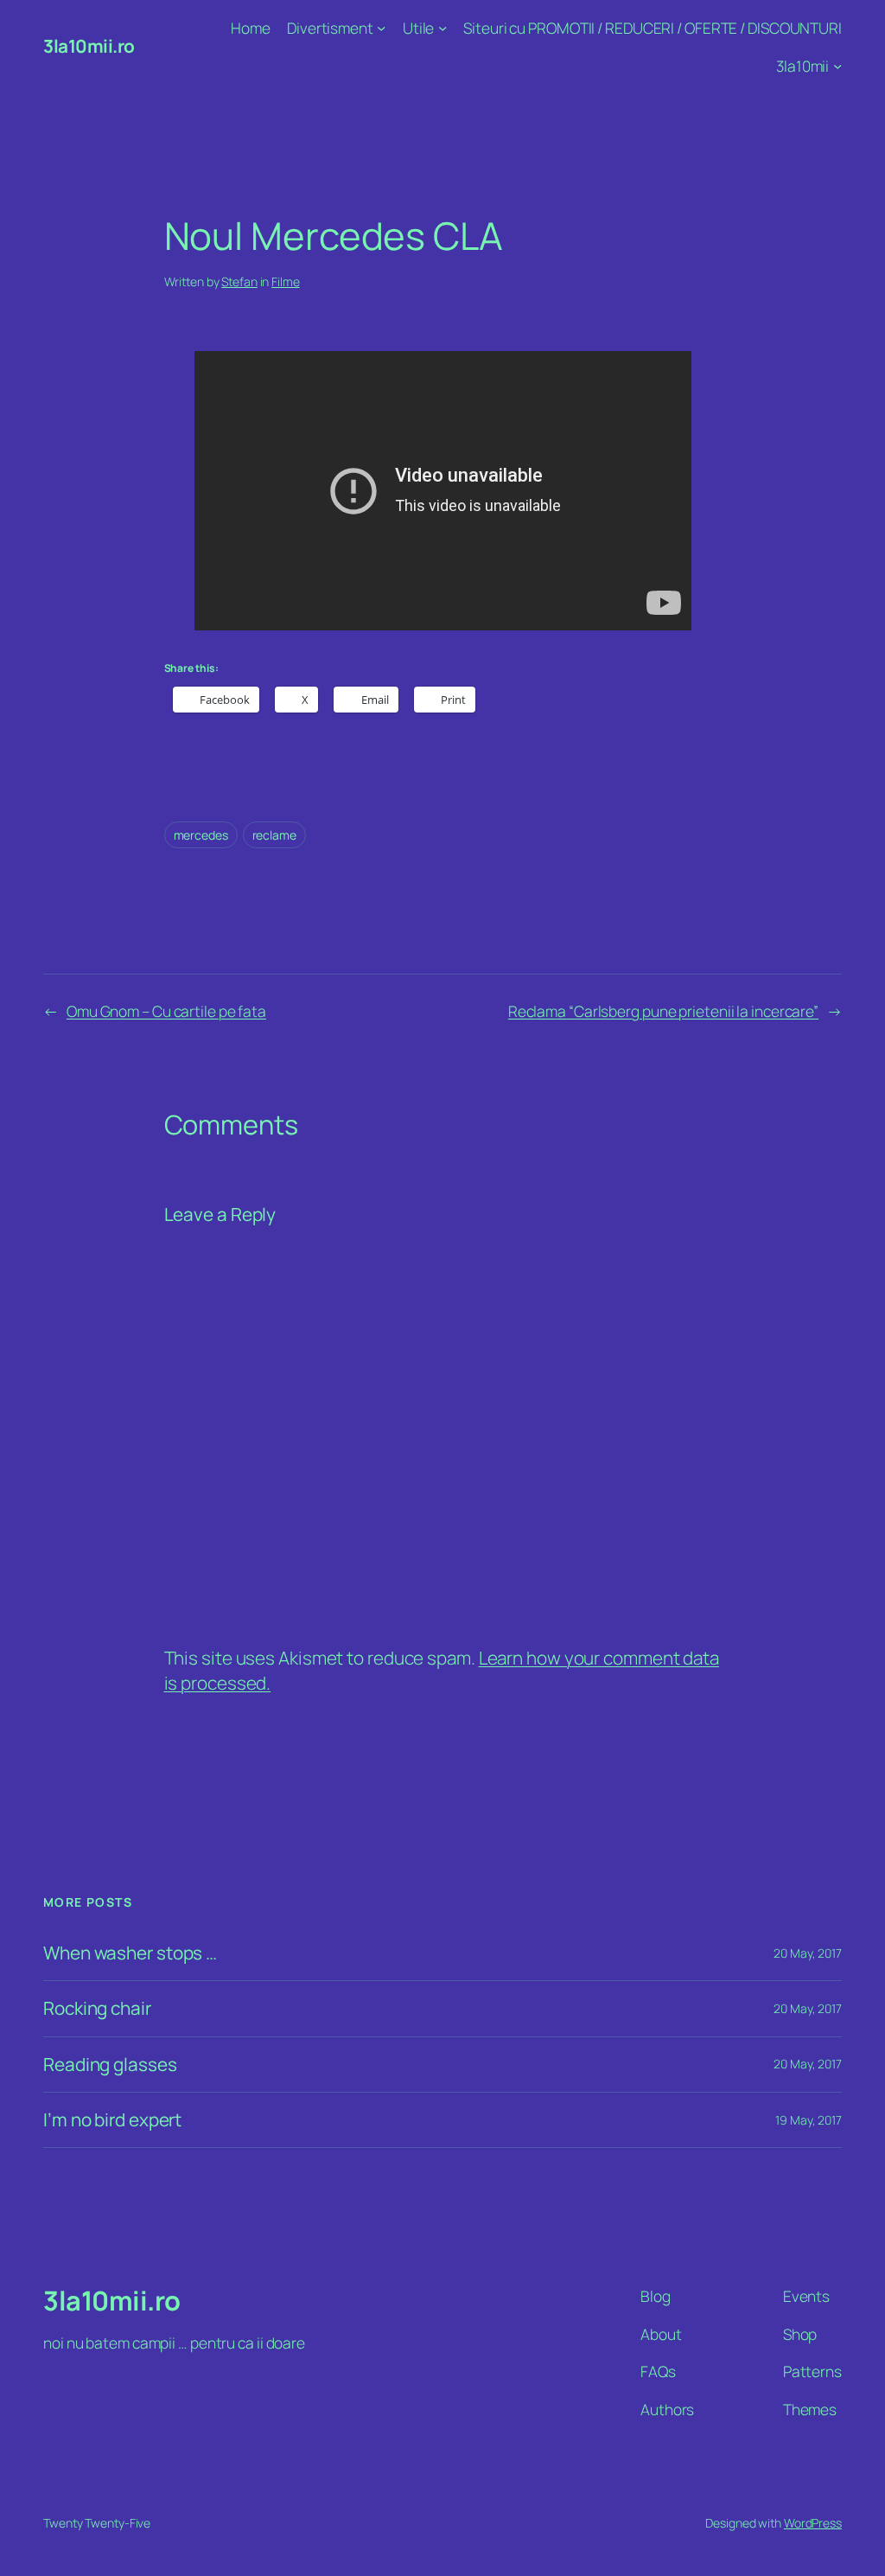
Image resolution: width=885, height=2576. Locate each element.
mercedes (201, 835)
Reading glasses (110, 2065)
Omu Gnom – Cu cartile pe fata (166, 1011)
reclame (274, 835)
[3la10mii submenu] (837, 65)
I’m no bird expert (112, 2120)
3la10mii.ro (89, 46)
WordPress (813, 2523)
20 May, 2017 (808, 1953)
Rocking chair (97, 2008)
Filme (286, 281)
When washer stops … (130, 1953)
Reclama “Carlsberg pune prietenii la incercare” (663, 1011)
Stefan (239, 281)
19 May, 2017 (809, 2120)
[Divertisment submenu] (381, 28)
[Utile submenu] (442, 28)
